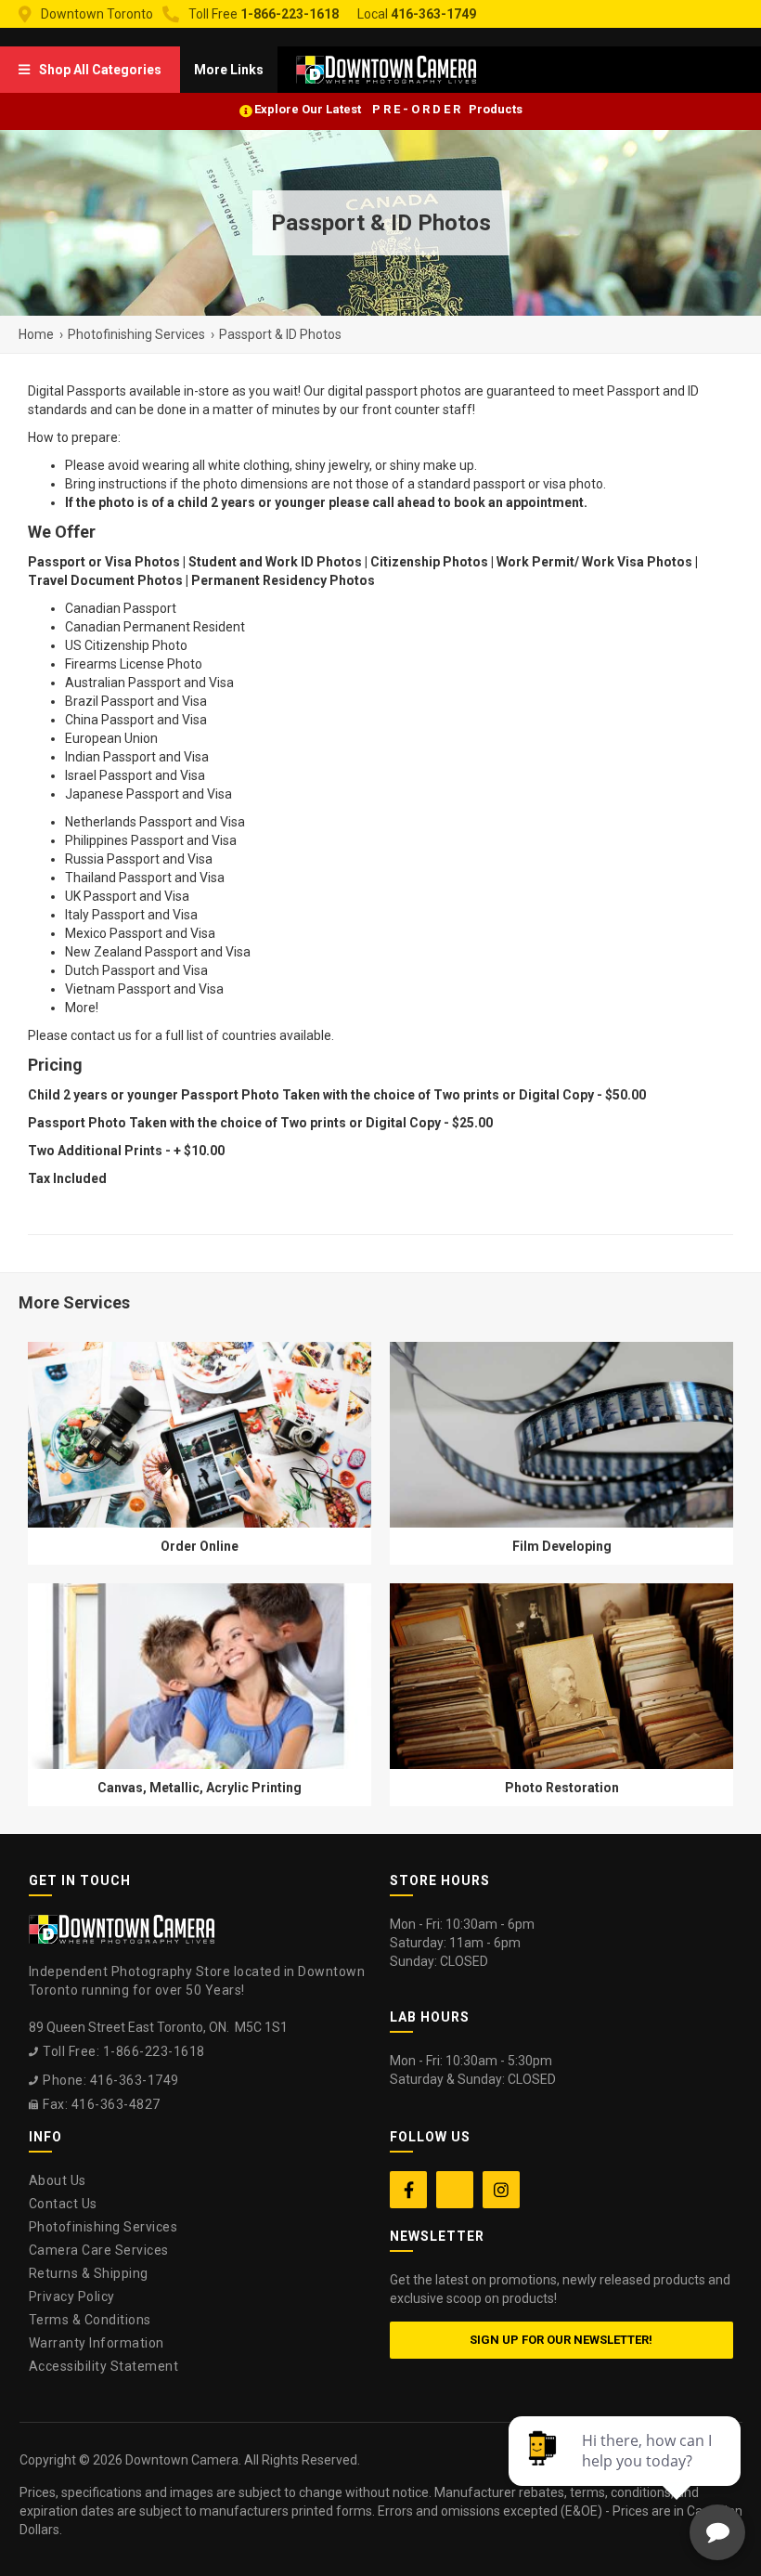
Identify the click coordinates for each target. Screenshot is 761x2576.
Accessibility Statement (104, 2366)
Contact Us (63, 2204)
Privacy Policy (72, 2296)
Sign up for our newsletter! (561, 2340)
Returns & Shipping (89, 2273)
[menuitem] (90, 70)
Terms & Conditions (90, 2320)
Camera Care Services (99, 2250)
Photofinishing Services (103, 2227)
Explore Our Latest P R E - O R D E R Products (388, 109)
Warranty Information (97, 2343)
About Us (58, 2180)
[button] (90, 70)
